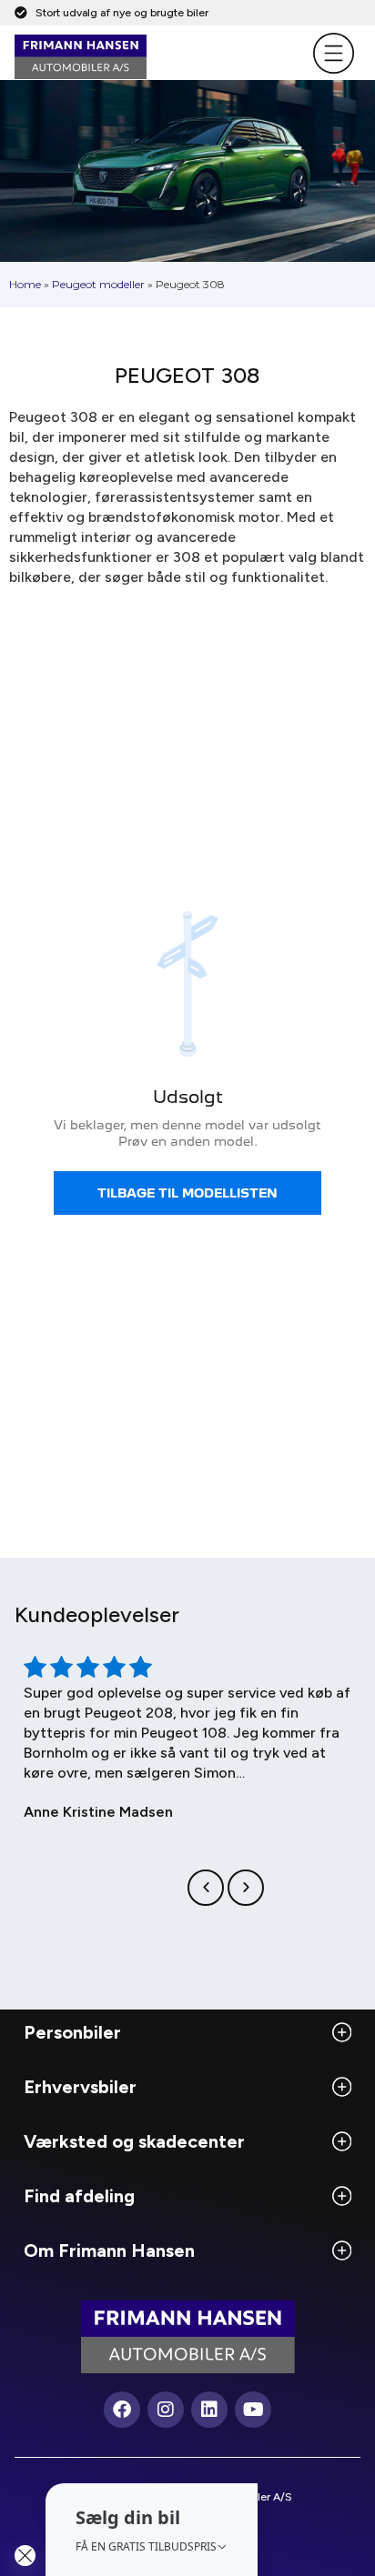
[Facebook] (122, 2410)
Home (25, 284)
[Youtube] (253, 2410)
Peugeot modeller (98, 284)
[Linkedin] (209, 2410)
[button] (206, 1888)
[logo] (144, 57)
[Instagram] (166, 2410)
